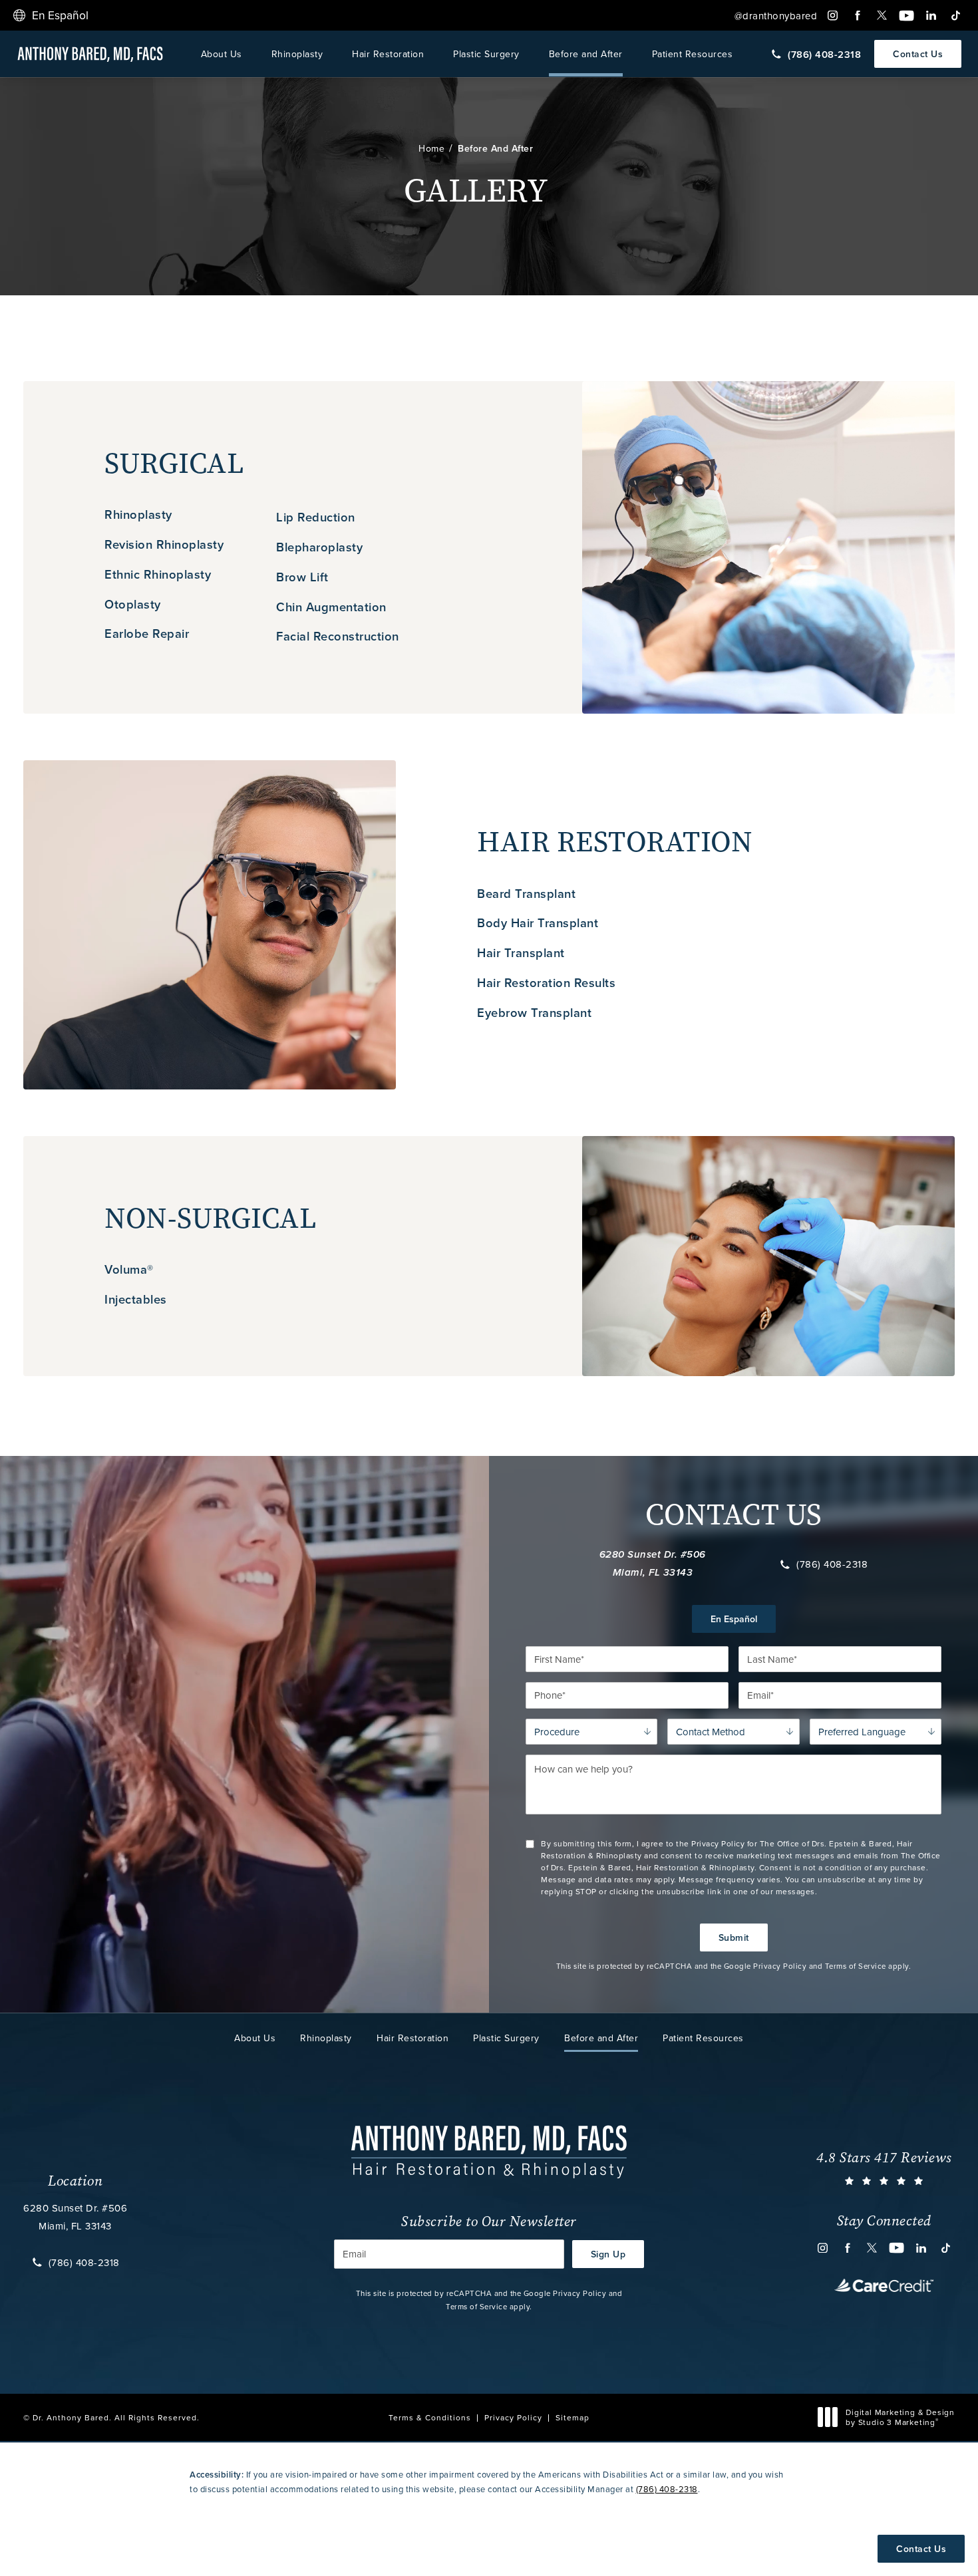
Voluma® (129, 1269)
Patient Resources (693, 54)
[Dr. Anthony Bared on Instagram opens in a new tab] (833, 16)
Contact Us (918, 54)
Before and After (586, 54)
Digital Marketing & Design (900, 2417)
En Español (734, 1619)
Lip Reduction (316, 517)
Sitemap (572, 2417)
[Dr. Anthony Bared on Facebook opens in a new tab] (857, 16)
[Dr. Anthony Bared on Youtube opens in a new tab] (906, 16)
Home (431, 148)
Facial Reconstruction (338, 636)
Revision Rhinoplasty (164, 544)
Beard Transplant (526, 894)
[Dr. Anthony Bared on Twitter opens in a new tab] (882, 16)
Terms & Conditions (430, 2417)
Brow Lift (302, 577)
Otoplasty (133, 604)
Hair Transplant (521, 953)
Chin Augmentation (331, 607)
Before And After (495, 148)
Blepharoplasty (319, 547)
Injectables (136, 1299)
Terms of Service (856, 1966)
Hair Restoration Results (546, 983)
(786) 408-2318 (832, 1564)
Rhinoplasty (297, 54)
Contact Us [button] (921, 2549)
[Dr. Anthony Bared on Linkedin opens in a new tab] (931, 16)
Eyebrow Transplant (534, 1013)
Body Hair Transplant (538, 923)
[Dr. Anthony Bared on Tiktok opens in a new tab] (956, 16)
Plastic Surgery (486, 54)
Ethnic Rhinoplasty (158, 574)
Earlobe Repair (147, 634)
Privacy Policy (780, 1966)
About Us (222, 54)
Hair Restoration (388, 54)
